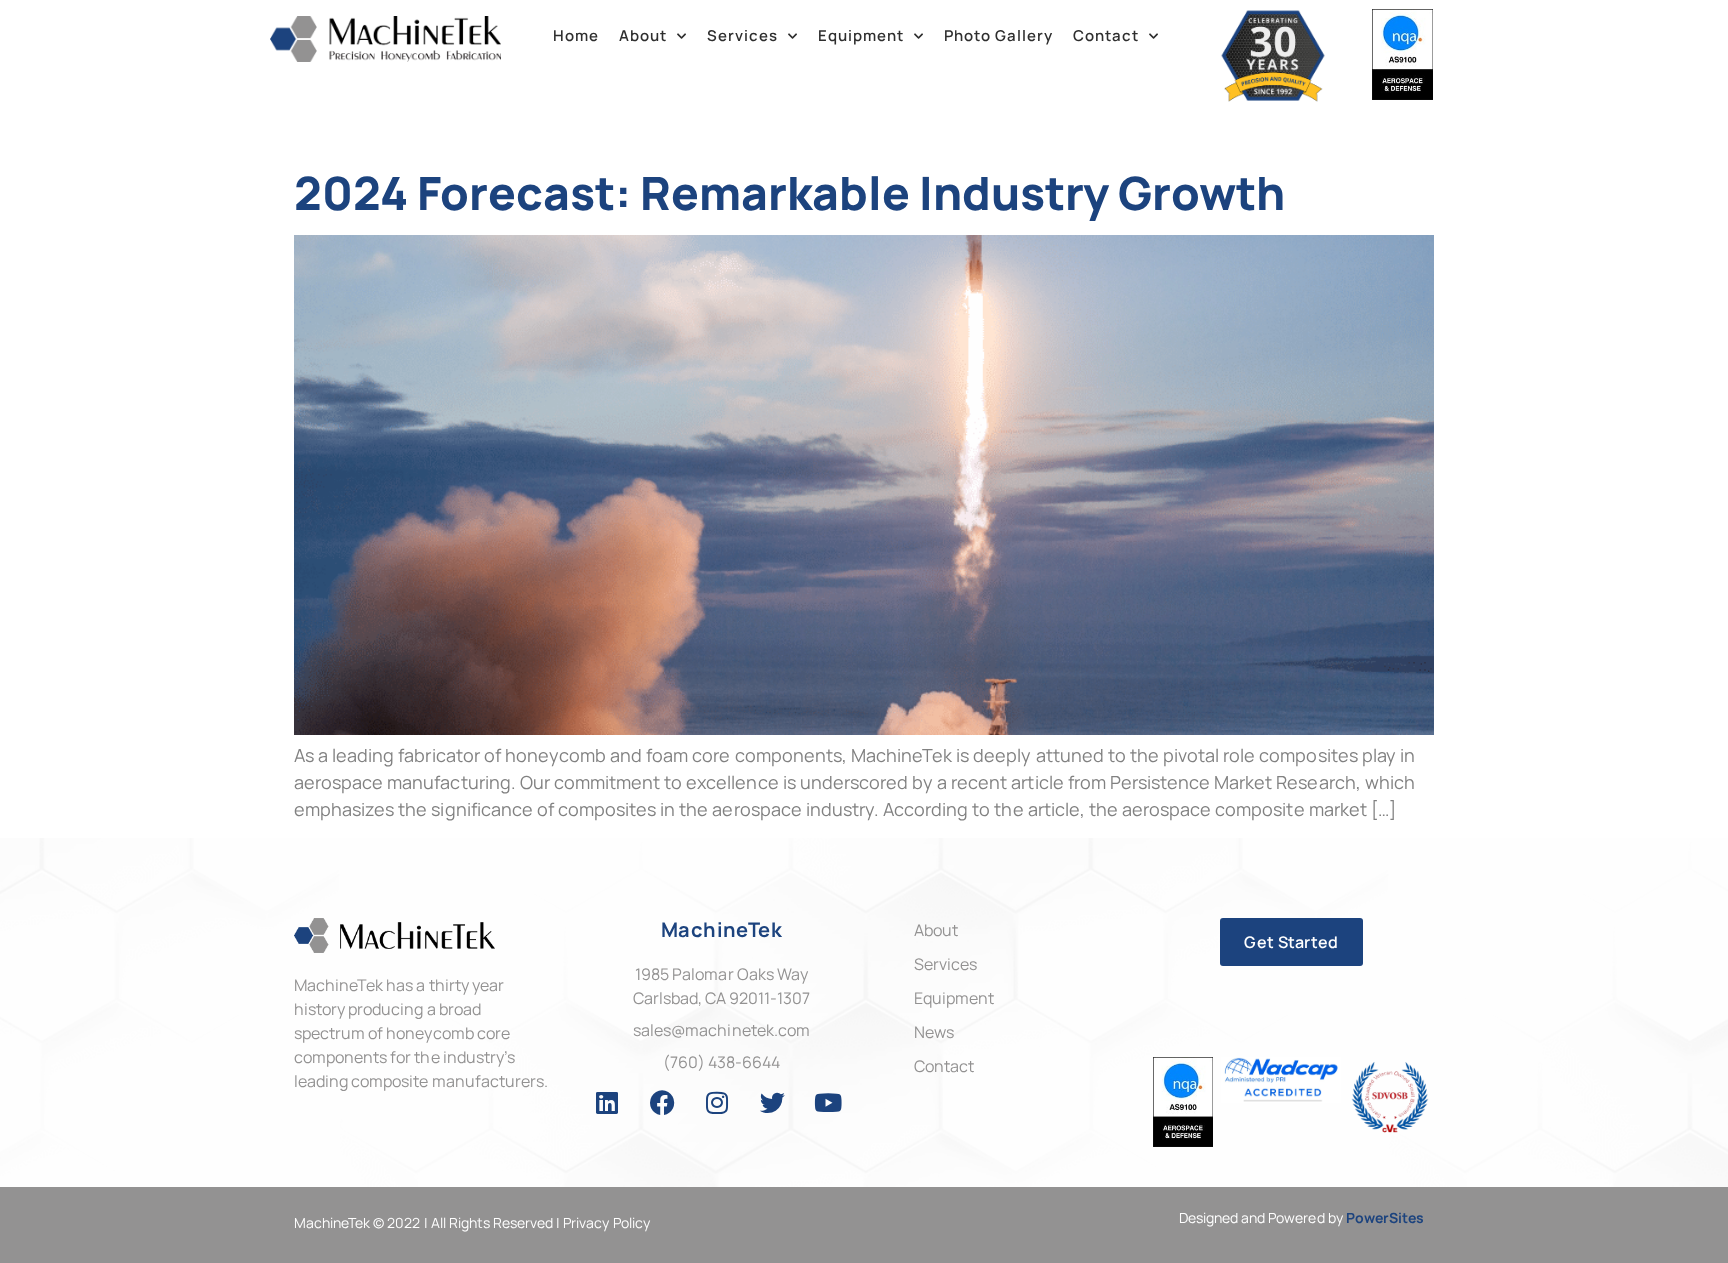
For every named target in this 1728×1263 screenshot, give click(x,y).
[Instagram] (718, 1102)
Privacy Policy (606, 1222)
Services (742, 35)
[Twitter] (773, 1102)
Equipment (861, 35)
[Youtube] (828, 1102)
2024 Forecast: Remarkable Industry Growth (789, 192)
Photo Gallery (998, 35)
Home (576, 35)
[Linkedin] (607, 1102)
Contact (1106, 35)
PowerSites (1385, 1217)
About (643, 35)
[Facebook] (662, 1102)
